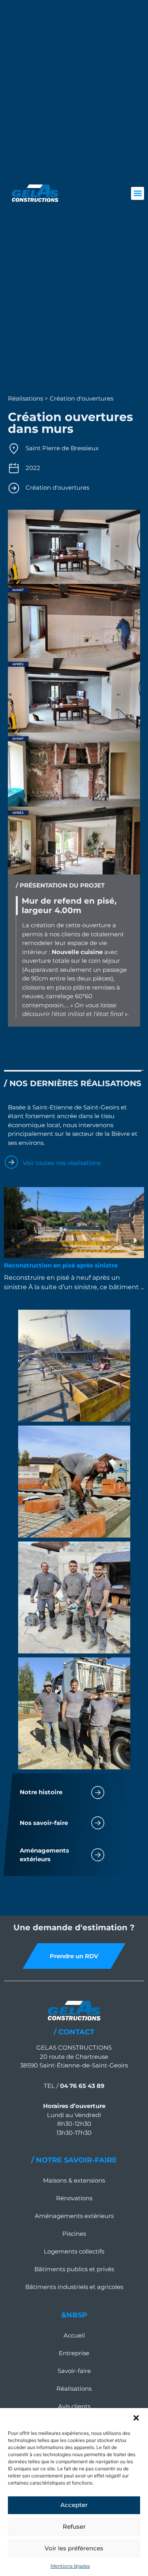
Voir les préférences (74, 2548)
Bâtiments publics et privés (74, 2269)
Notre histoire (41, 1792)
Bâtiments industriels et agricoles (74, 2287)
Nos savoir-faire (44, 1823)
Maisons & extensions (74, 2180)
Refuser (74, 2527)
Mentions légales (70, 2566)
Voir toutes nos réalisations (62, 1163)
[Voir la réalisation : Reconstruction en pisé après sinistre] (74, 1223)
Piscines (74, 2234)
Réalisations (74, 2389)
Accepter (74, 2505)
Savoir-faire (74, 2371)
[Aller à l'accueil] (35, 193)
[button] (136, 2418)
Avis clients (74, 2406)
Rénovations (74, 2198)
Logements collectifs (74, 2251)
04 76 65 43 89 (82, 2086)
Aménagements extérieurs (74, 2216)
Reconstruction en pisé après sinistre (61, 1265)
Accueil (74, 2335)
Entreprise (74, 2353)
